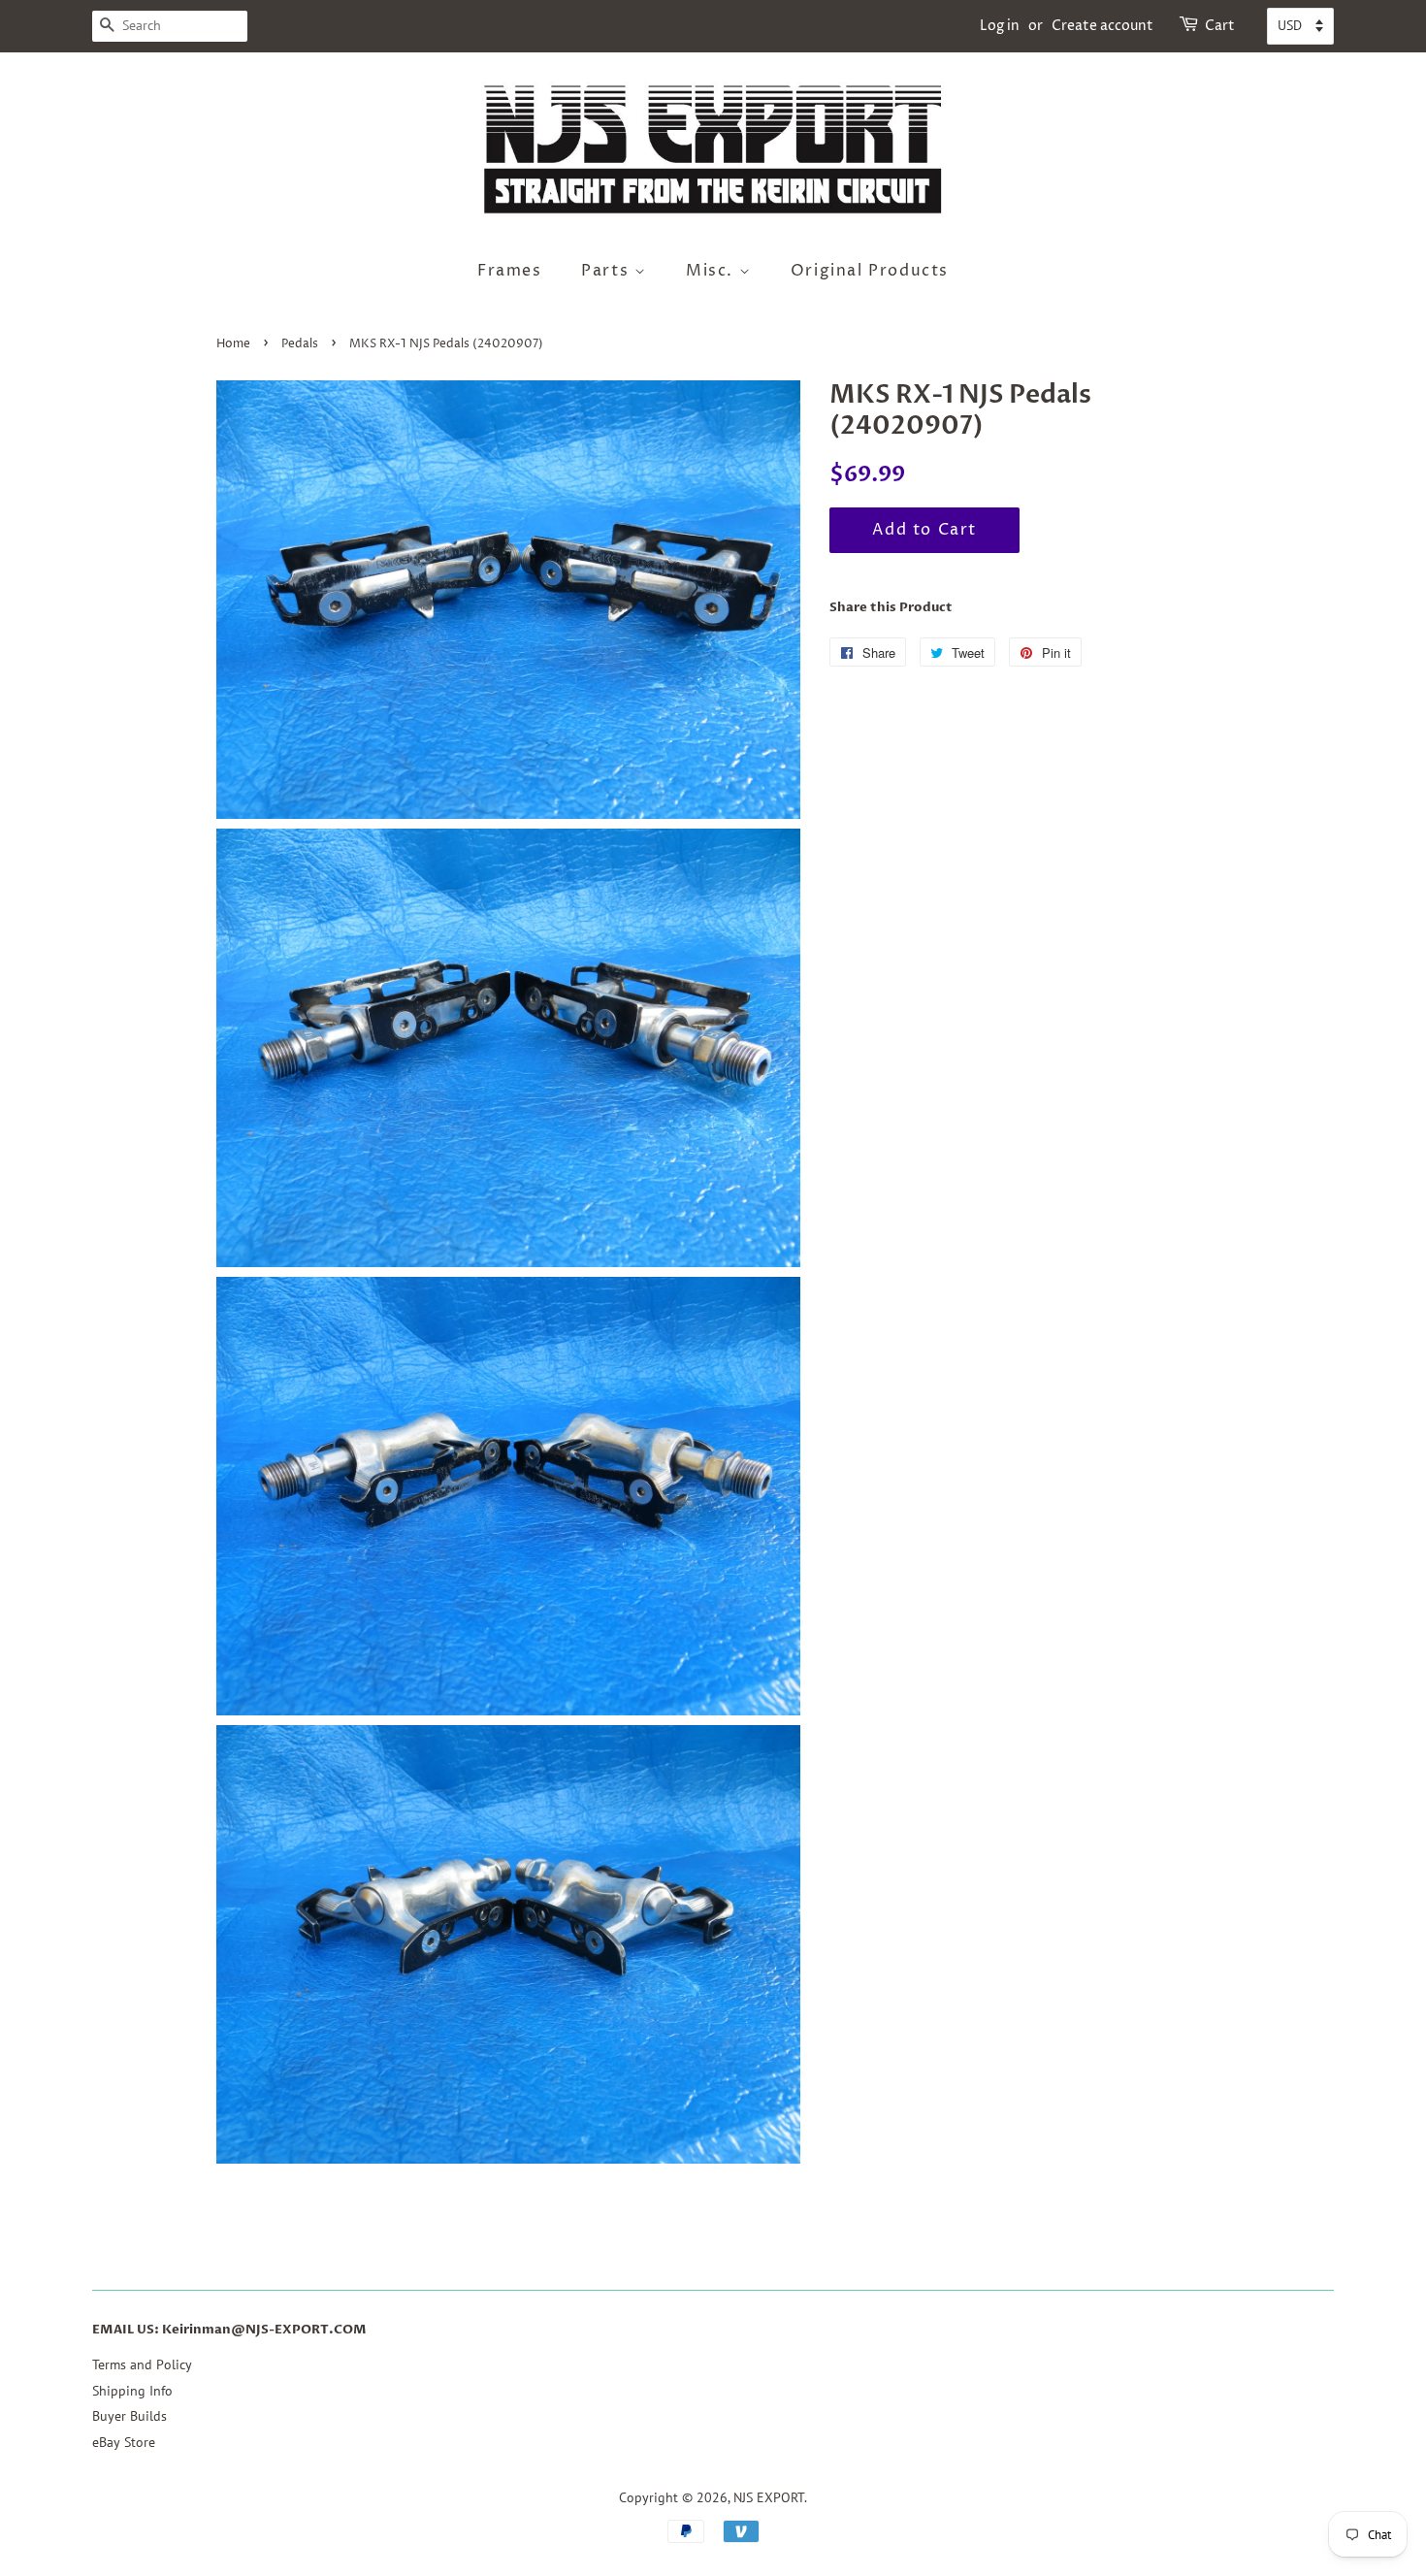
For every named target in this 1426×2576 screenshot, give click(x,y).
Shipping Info (132, 2391)
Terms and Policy (142, 2364)
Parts (608, 271)
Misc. (713, 271)
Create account (1102, 26)
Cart (1220, 26)
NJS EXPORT (769, 2497)
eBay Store (124, 2442)
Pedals (300, 344)
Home (233, 344)
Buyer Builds (130, 2416)
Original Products (870, 271)
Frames (510, 271)
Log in (1000, 26)
